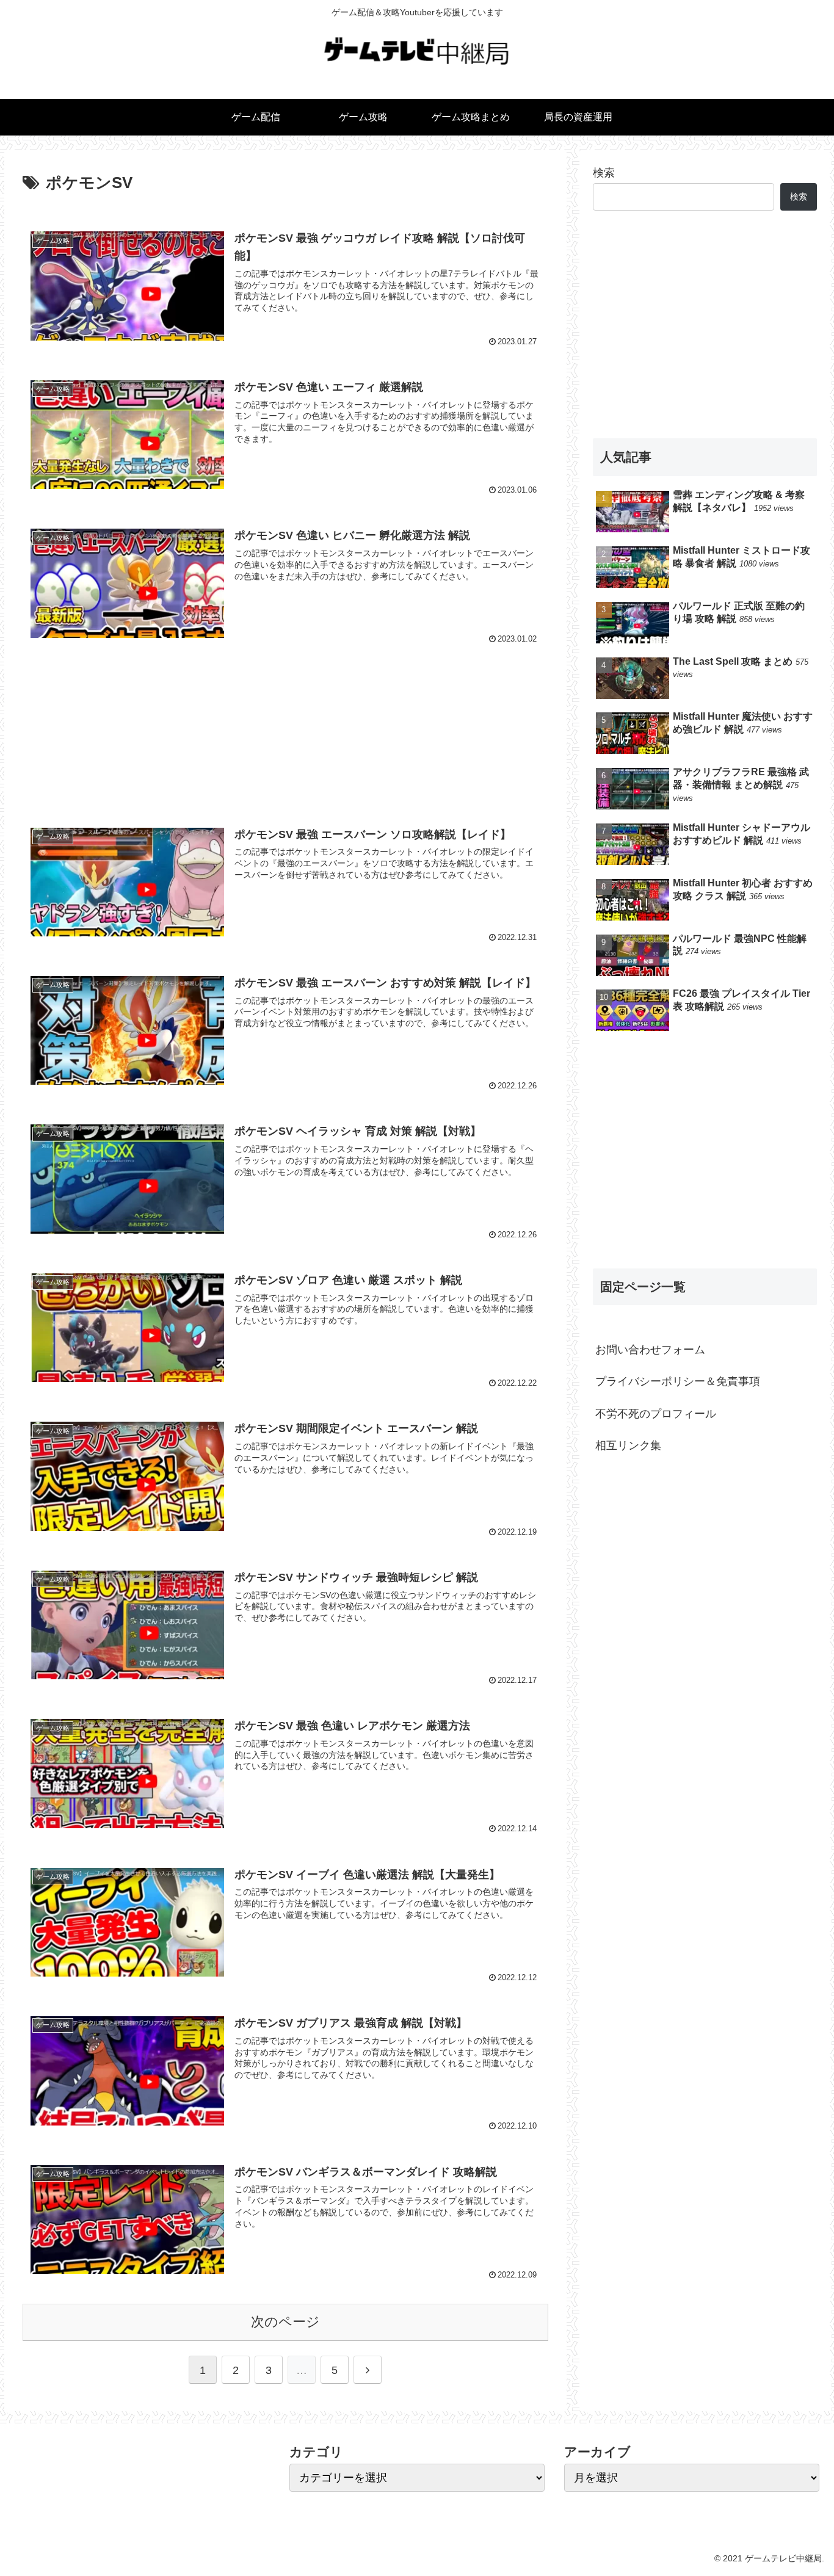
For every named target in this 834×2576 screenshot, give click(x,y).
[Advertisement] (285, 729)
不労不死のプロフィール (656, 1413)
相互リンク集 (628, 1445)
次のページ (285, 2322)
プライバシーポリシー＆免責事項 (678, 1381)
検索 (604, 173)
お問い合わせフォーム (650, 1350)
